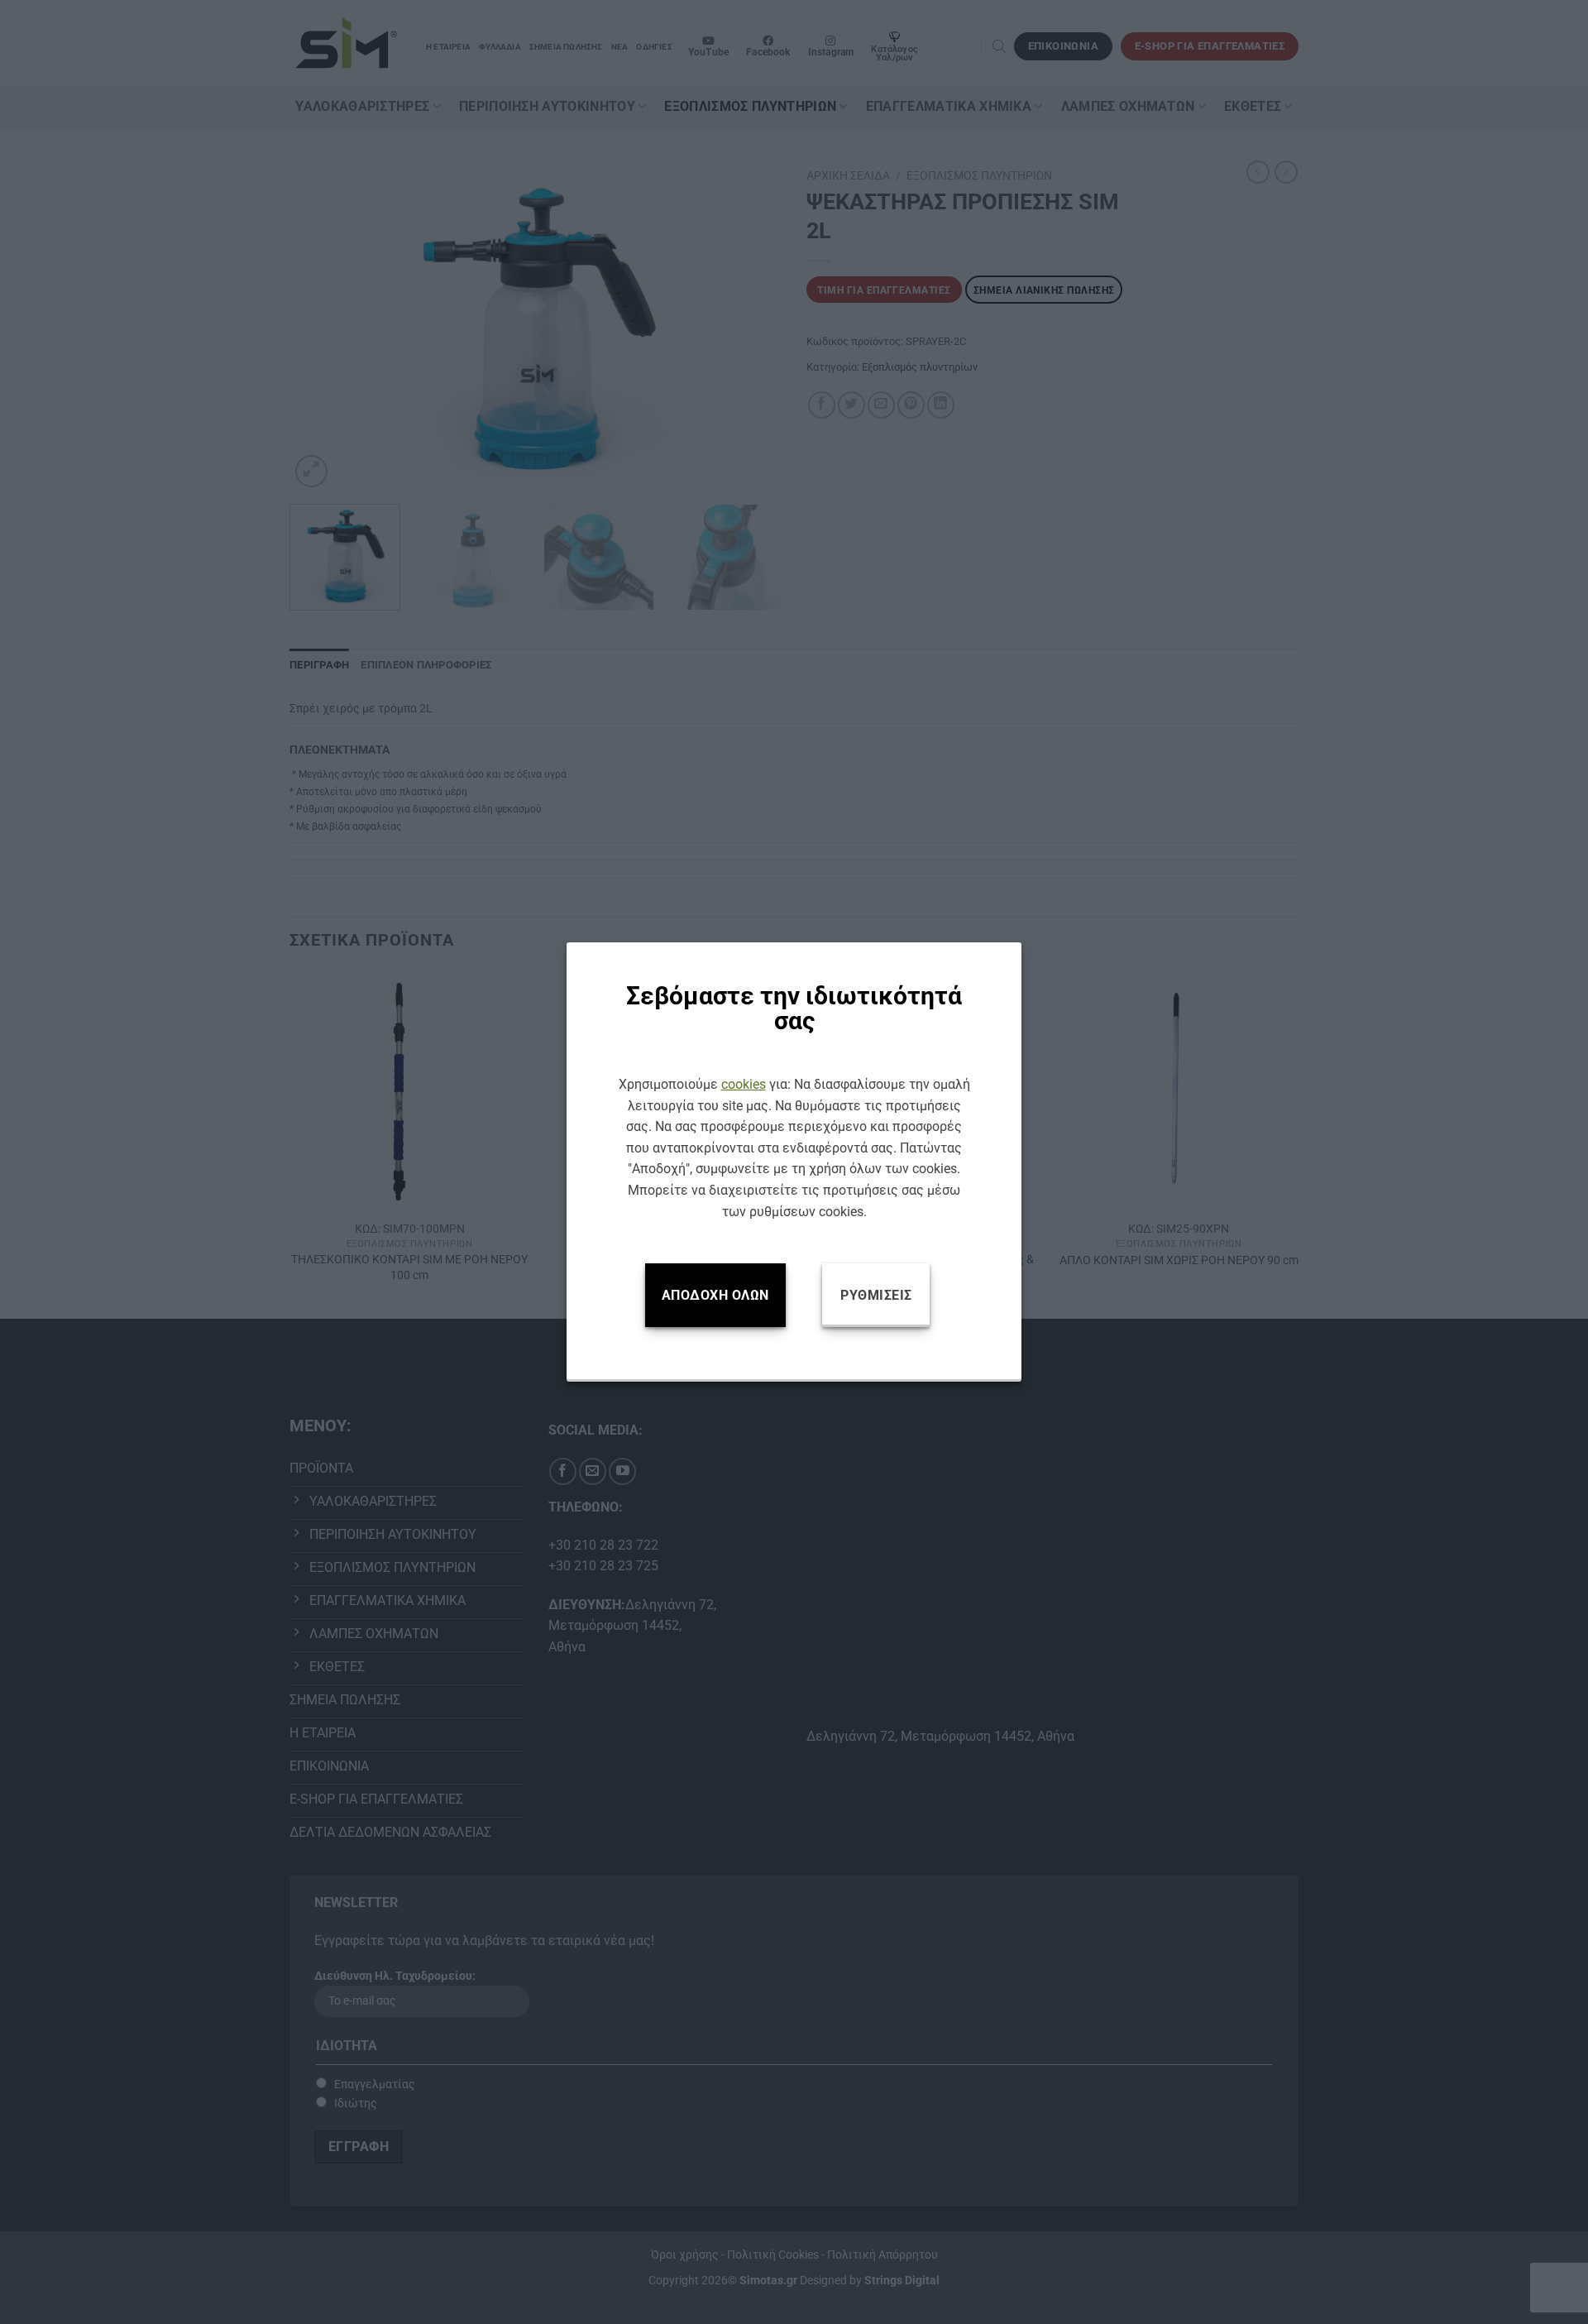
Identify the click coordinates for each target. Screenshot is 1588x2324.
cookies (744, 1084)
